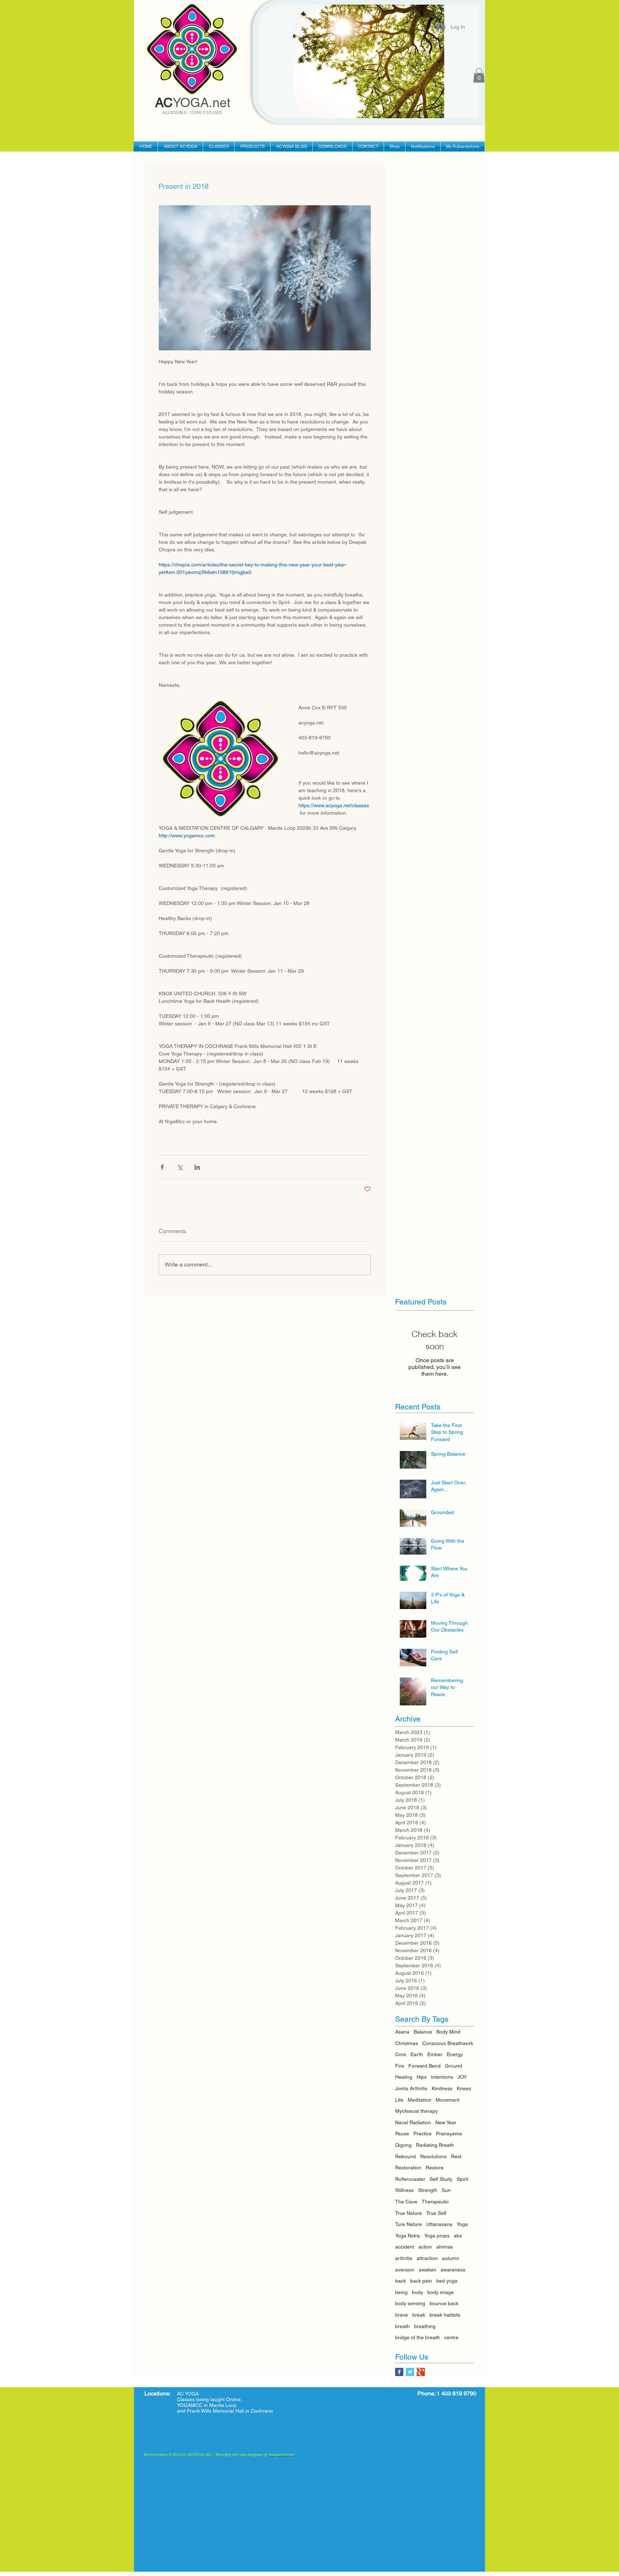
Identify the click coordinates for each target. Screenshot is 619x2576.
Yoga (462, 2224)
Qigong (403, 2145)
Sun (446, 2190)
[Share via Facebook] (162, 1167)
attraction (427, 2258)
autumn (451, 2258)
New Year (446, 2122)
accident (405, 2247)
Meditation (419, 2100)
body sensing (410, 2303)
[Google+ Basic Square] (421, 2372)
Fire (400, 2066)
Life (399, 2100)
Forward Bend (424, 2066)
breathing (425, 2326)
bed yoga (447, 2281)
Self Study (441, 2179)
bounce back (444, 2303)
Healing (404, 2077)
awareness (453, 2270)
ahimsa (445, 2247)
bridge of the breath (418, 2337)
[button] (479, 75)
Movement (448, 2100)
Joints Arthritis (411, 2088)
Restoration (408, 2168)
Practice (423, 2134)
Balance (423, 2032)
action (425, 2247)
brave (402, 2315)
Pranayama (449, 2134)
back (400, 2281)
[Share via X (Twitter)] (180, 1167)
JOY (462, 2077)
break (419, 2315)
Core (401, 2054)
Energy (455, 2054)
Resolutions (433, 2156)
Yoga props (437, 2236)
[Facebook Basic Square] (399, 2372)
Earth (417, 2054)
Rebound (406, 2156)
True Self (436, 2213)
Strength (428, 2190)
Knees (464, 2088)
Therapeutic (435, 2202)
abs (458, 2236)
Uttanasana (439, 2224)
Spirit (462, 2179)
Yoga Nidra (407, 2236)
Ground (454, 2066)
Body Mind (448, 2032)
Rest (456, 2156)
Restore (435, 2168)
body (418, 2292)
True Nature (409, 2213)
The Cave (406, 2202)
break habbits (445, 2315)
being (401, 2292)
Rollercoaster (410, 2179)
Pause (402, 2134)
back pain (421, 2281)
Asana (402, 2032)
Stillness (404, 2190)
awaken (428, 2270)
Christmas (407, 2043)
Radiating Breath (435, 2145)
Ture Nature (409, 2224)
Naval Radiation (413, 2122)
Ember (435, 2054)
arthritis (404, 2258)
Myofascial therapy (416, 2111)
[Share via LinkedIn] (197, 1167)
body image (441, 2292)
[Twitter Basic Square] (410, 2372)
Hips (422, 2077)
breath (402, 2326)
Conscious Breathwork (448, 2043)
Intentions (442, 2077)
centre (451, 2337)
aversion (405, 2270)
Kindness (442, 2088)
